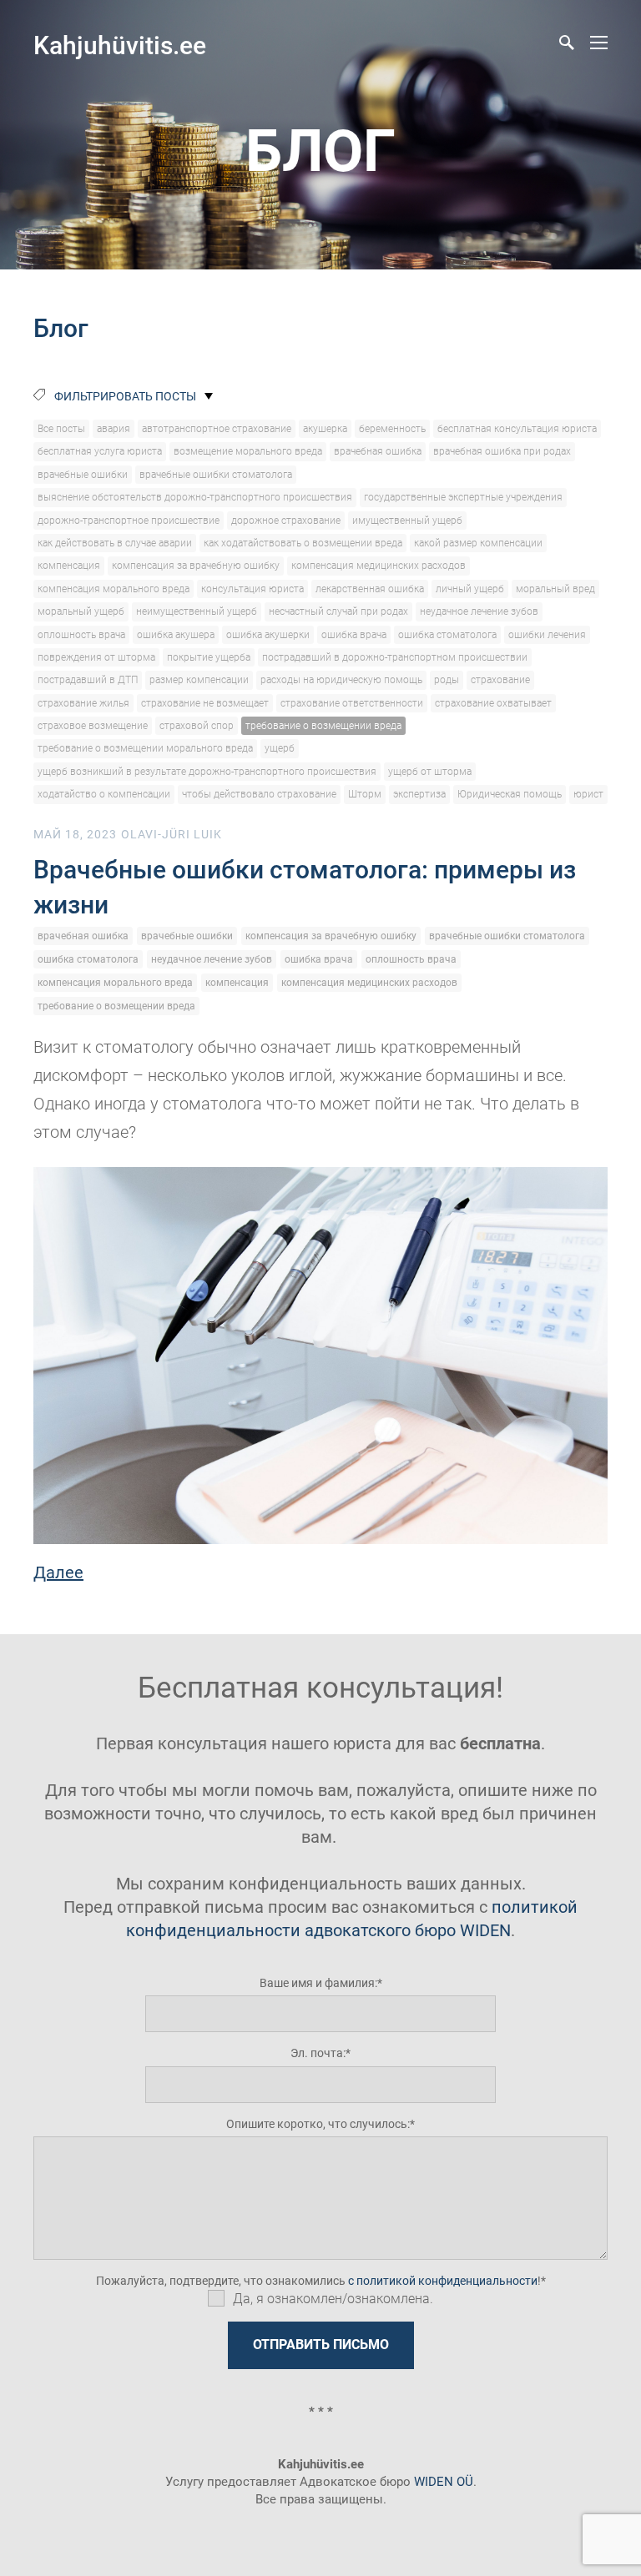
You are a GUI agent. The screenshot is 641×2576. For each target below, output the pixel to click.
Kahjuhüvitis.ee (120, 45)
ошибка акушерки (268, 635)
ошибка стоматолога (447, 635)
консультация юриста (252, 589)
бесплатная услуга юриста (100, 451)
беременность (392, 429)
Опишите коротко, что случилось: (318, 2124)
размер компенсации (199, 680)
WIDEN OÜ (444, 2482)
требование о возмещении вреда (323, 726)
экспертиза (419, 794)
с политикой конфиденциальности (443, 2281)
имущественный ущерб (407, 521)
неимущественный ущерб (197, 611)
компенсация (69, 566)
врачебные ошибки (83, 475)
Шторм (365, 794)
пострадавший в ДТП (88, 680)
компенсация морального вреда (114, 589)
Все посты (61, 429)
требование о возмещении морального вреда (145, 748)
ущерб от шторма (430, 772)
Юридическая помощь (510, 794)
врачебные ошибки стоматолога (216, 475)
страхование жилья (83, 703)
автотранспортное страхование (217, 429)
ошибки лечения (547, 635)
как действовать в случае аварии (115, 543)
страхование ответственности (352, 703)
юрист (588, 794)
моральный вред (555, 589)
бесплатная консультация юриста (517, 429)
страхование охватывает (493, 703)
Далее (58, 1572)
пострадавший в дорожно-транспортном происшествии (395, 657)
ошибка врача (354, 635)
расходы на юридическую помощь (341, 680)
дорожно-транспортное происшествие (129, 521)
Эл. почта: (318, 2053)
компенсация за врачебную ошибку (196, 566)
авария (114, 429)
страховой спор (197, 726)
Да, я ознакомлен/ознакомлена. (333, 2299)
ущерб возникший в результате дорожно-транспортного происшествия (207, 772)
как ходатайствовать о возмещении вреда (303, 543)
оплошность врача (81, 635)
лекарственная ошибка (370, 589)
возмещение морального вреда (248, 451)
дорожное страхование (286, 521)
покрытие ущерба (209, 657)
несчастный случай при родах (338, 611)
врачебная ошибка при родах (502, 451)
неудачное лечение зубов (479, 611)
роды (447, 680)
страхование (500, 680)
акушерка (325, 429)
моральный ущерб (81, 611)
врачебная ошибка (378, 451)
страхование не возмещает (205, 703)
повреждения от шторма (96, 657)
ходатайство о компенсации (104, 794)
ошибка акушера (176, 635)
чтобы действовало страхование (259, 794)
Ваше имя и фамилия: (318, 1983)
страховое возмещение (93, 726)
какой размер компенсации (478, 543)
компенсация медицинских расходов (379, 566)
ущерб (280, 748)
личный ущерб (470, 589)
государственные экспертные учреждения (463, 497)
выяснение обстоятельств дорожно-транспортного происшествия (195, 497)
